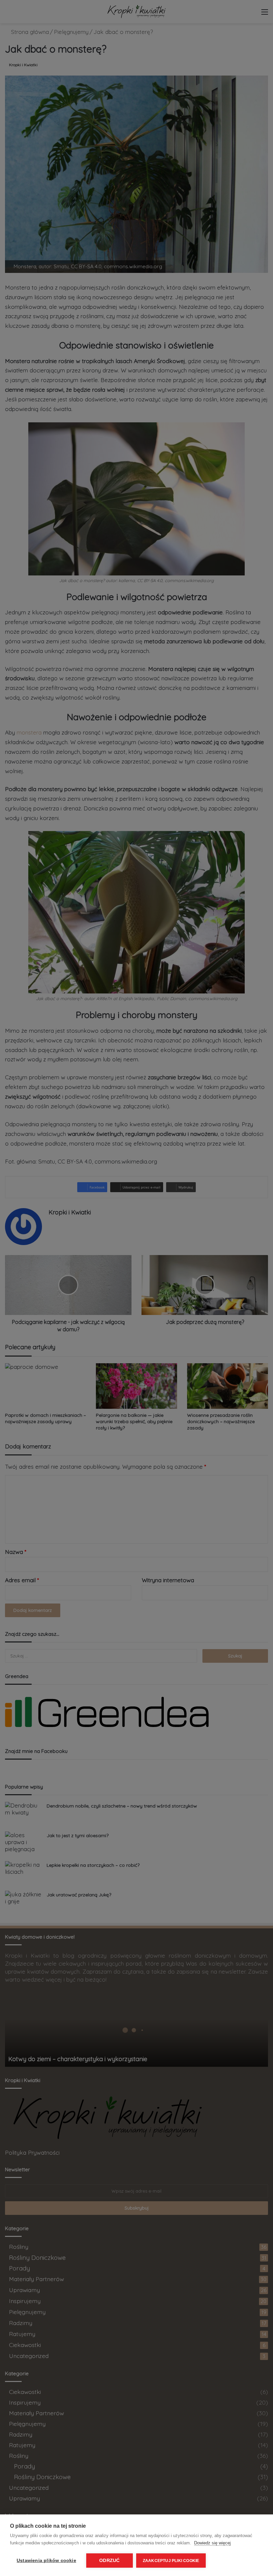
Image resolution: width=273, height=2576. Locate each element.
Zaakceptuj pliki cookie (171, 2561)
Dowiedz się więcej (212, 2543)
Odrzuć (109, 2561)
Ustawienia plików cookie (46, 2561)
